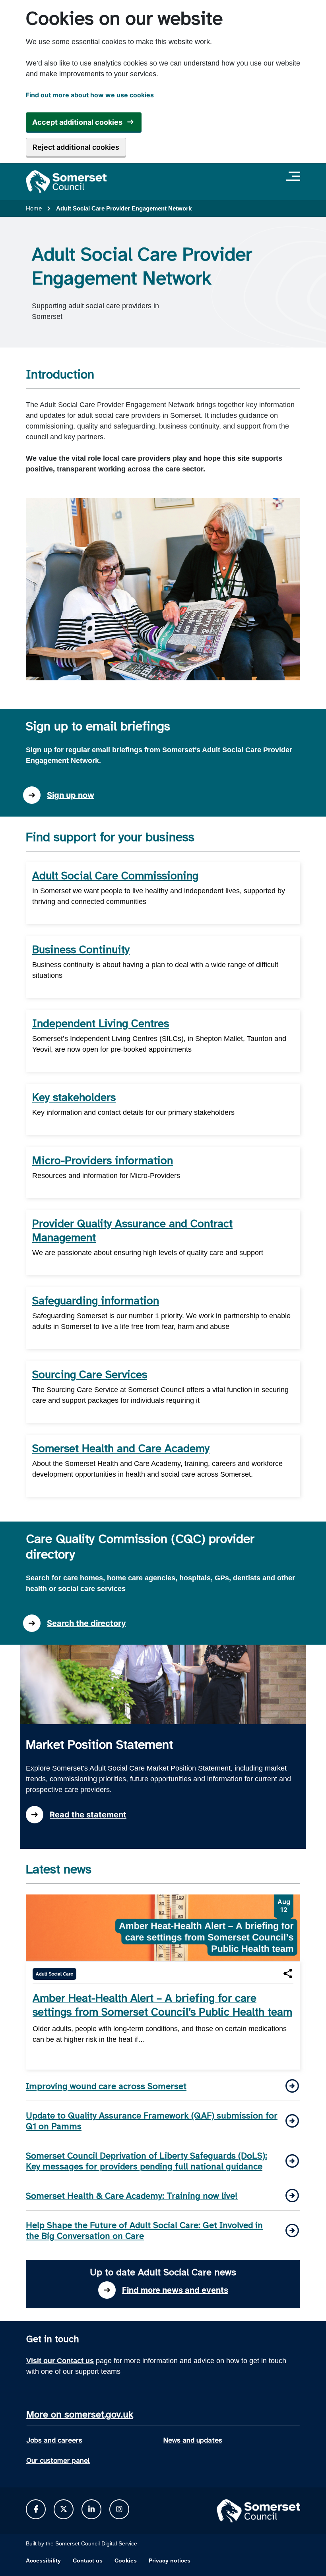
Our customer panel (58, 2460)
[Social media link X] (64, 2509)
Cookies (126, 2561)
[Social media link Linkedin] (91, 2509)
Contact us (88, 2561)
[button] (288, 1974)
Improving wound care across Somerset (106, 2086)
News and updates (193, 2440)
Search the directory (86, 1623)
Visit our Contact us (60, 2361)
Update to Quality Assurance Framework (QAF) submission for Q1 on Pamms (152, 2121)
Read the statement (88, 1815)
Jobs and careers (54, 2440)
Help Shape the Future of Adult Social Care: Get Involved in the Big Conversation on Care (144, 2230)
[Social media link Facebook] (36, 2509)
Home (34, 208)
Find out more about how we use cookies (90, 95)
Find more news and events (175, 2290)
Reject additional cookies (76, 147)
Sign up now (71, 795)
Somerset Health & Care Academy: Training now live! (132, 2196)
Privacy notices (170, 2561)
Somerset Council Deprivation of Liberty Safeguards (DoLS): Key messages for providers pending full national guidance (147, 2161)
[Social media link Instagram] (119, 2509)
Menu (295, 176)
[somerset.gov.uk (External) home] (66, 182)
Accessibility (43, 2561)
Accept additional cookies (77, 122)
